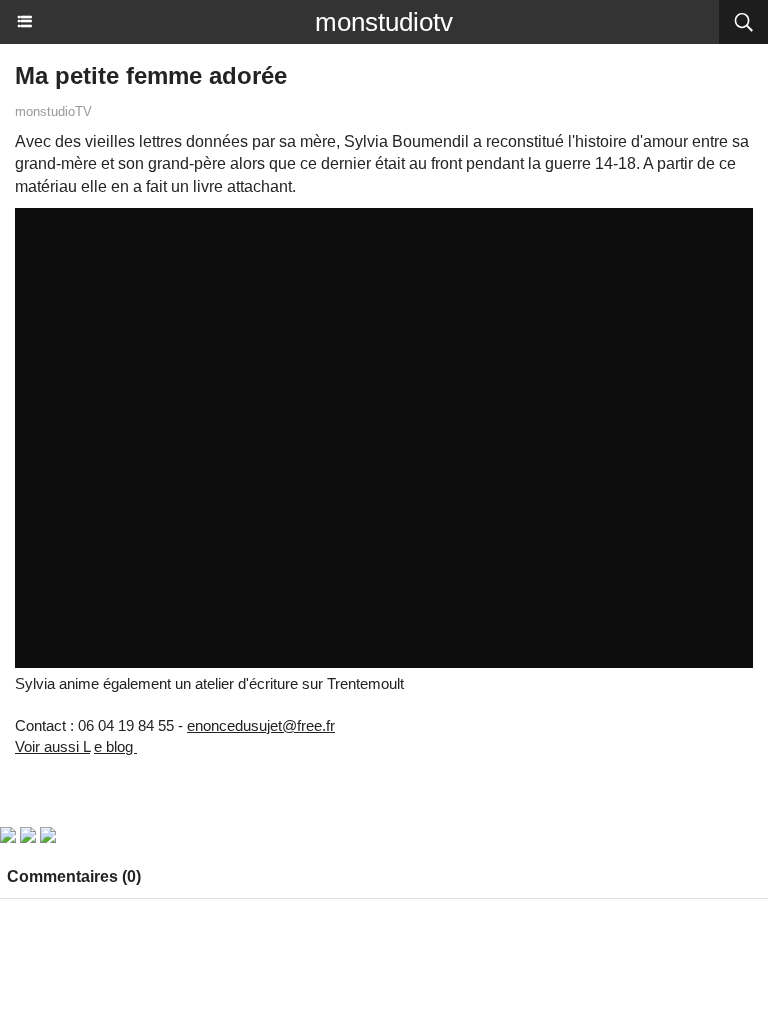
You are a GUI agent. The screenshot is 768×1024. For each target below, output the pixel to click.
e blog (115, 746)
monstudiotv (384, 22)
